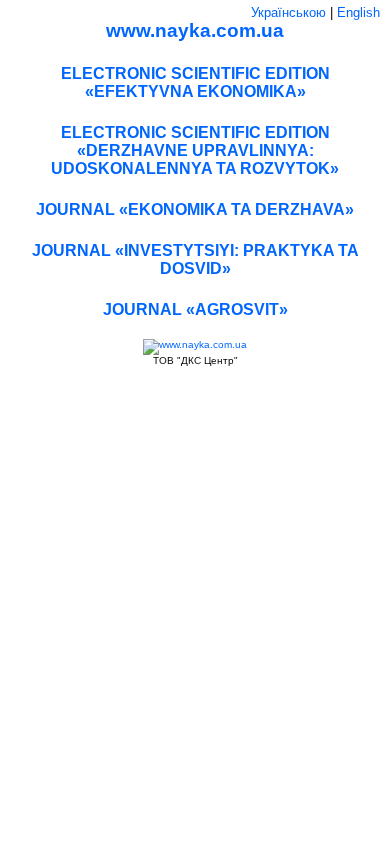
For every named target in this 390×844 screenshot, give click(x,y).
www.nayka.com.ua (195, 30)
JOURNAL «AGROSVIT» (195, 309)
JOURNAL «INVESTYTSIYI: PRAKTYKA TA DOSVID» (195, 259)
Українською (288, 12)
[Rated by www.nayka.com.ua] (195, 344)
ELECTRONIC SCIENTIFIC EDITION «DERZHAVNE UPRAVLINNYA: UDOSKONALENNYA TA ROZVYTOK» (195, 150)
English (358, 12)
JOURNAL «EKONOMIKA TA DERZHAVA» (195, 209)
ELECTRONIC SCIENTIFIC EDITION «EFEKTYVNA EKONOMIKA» (195, 82)
